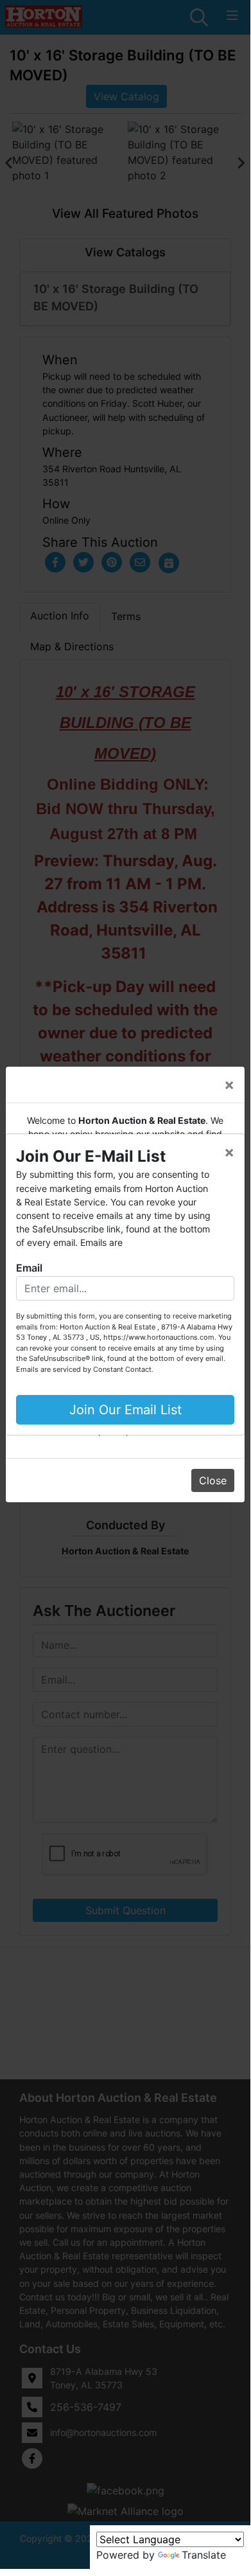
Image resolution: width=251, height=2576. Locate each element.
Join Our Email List (125, 1410)
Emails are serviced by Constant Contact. (85, 1369)
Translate (204, 2555)
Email (29, 1268)
